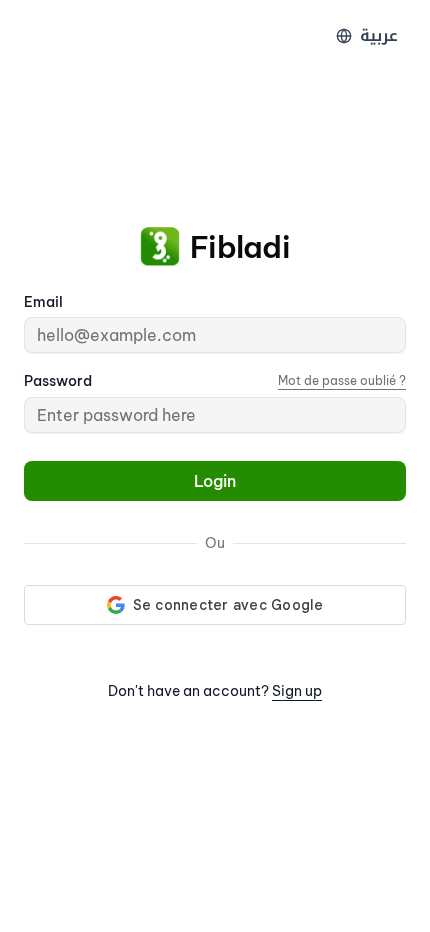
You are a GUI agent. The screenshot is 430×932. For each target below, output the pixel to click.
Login (215, 481)
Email (43, 302)
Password (58, 381)
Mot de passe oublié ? (342, 380)
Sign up (297, 691)
